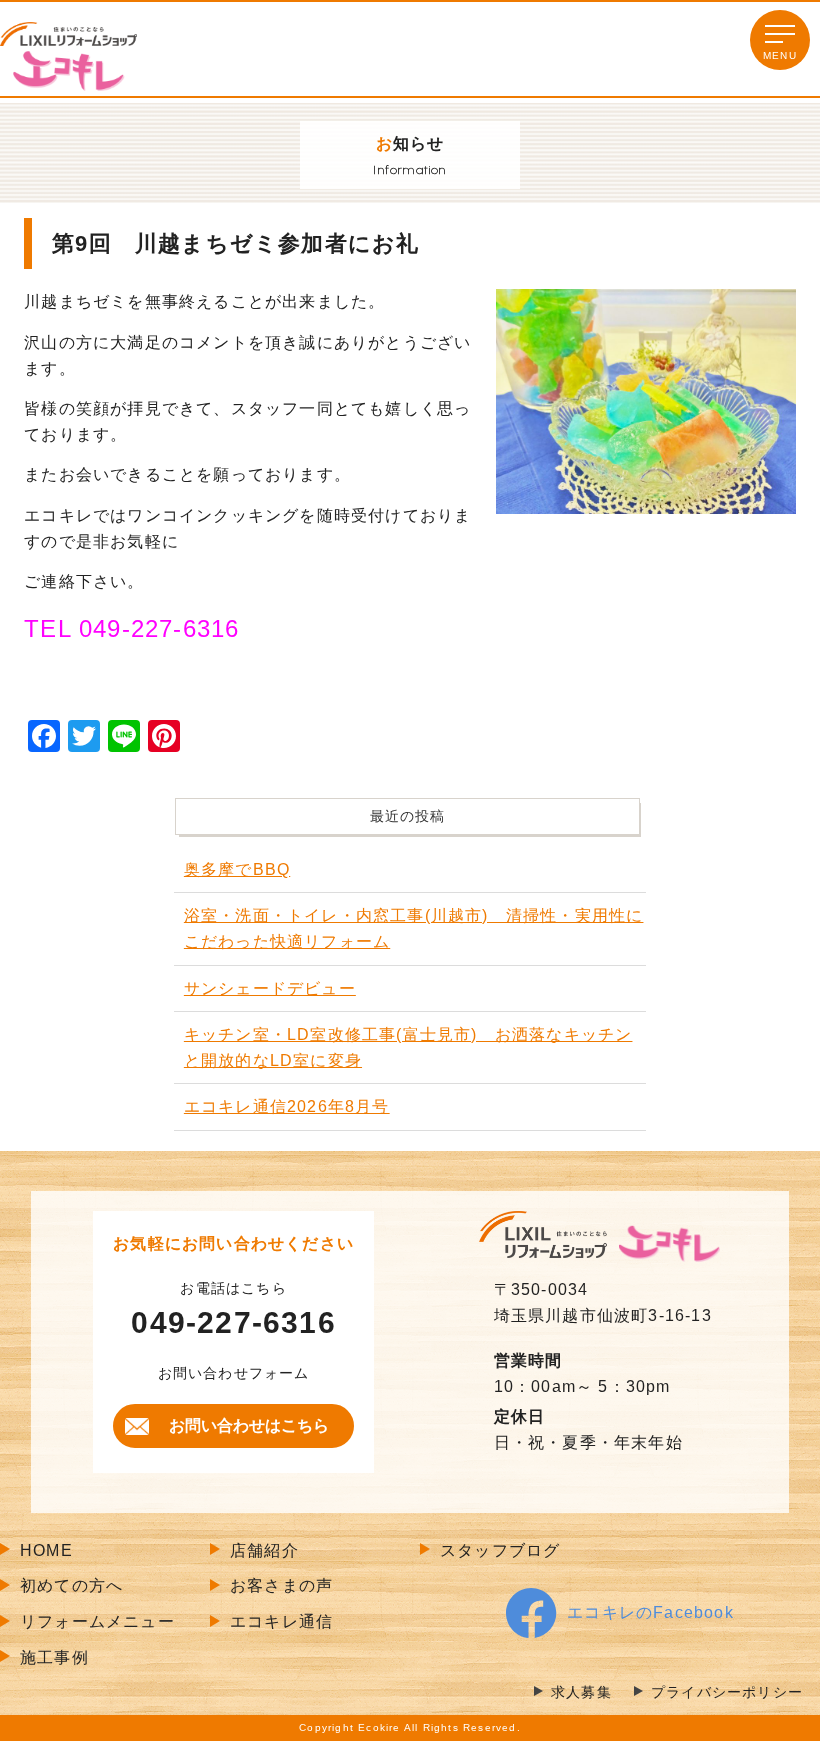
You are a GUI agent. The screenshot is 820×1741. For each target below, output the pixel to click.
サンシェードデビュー (270, 988)
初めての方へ (71, 1585)
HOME (46, 1550)
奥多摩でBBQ (237, 869)
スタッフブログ (500, 1550)
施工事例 (54, 1657)
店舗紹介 (264, 1550)
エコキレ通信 (281, 1621)
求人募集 (581, 1692)
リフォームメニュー (97, 1621)
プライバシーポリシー (727, 1692)
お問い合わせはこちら (249, 1425)
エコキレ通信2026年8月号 (287, 1106)
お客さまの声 (281, 1585)
